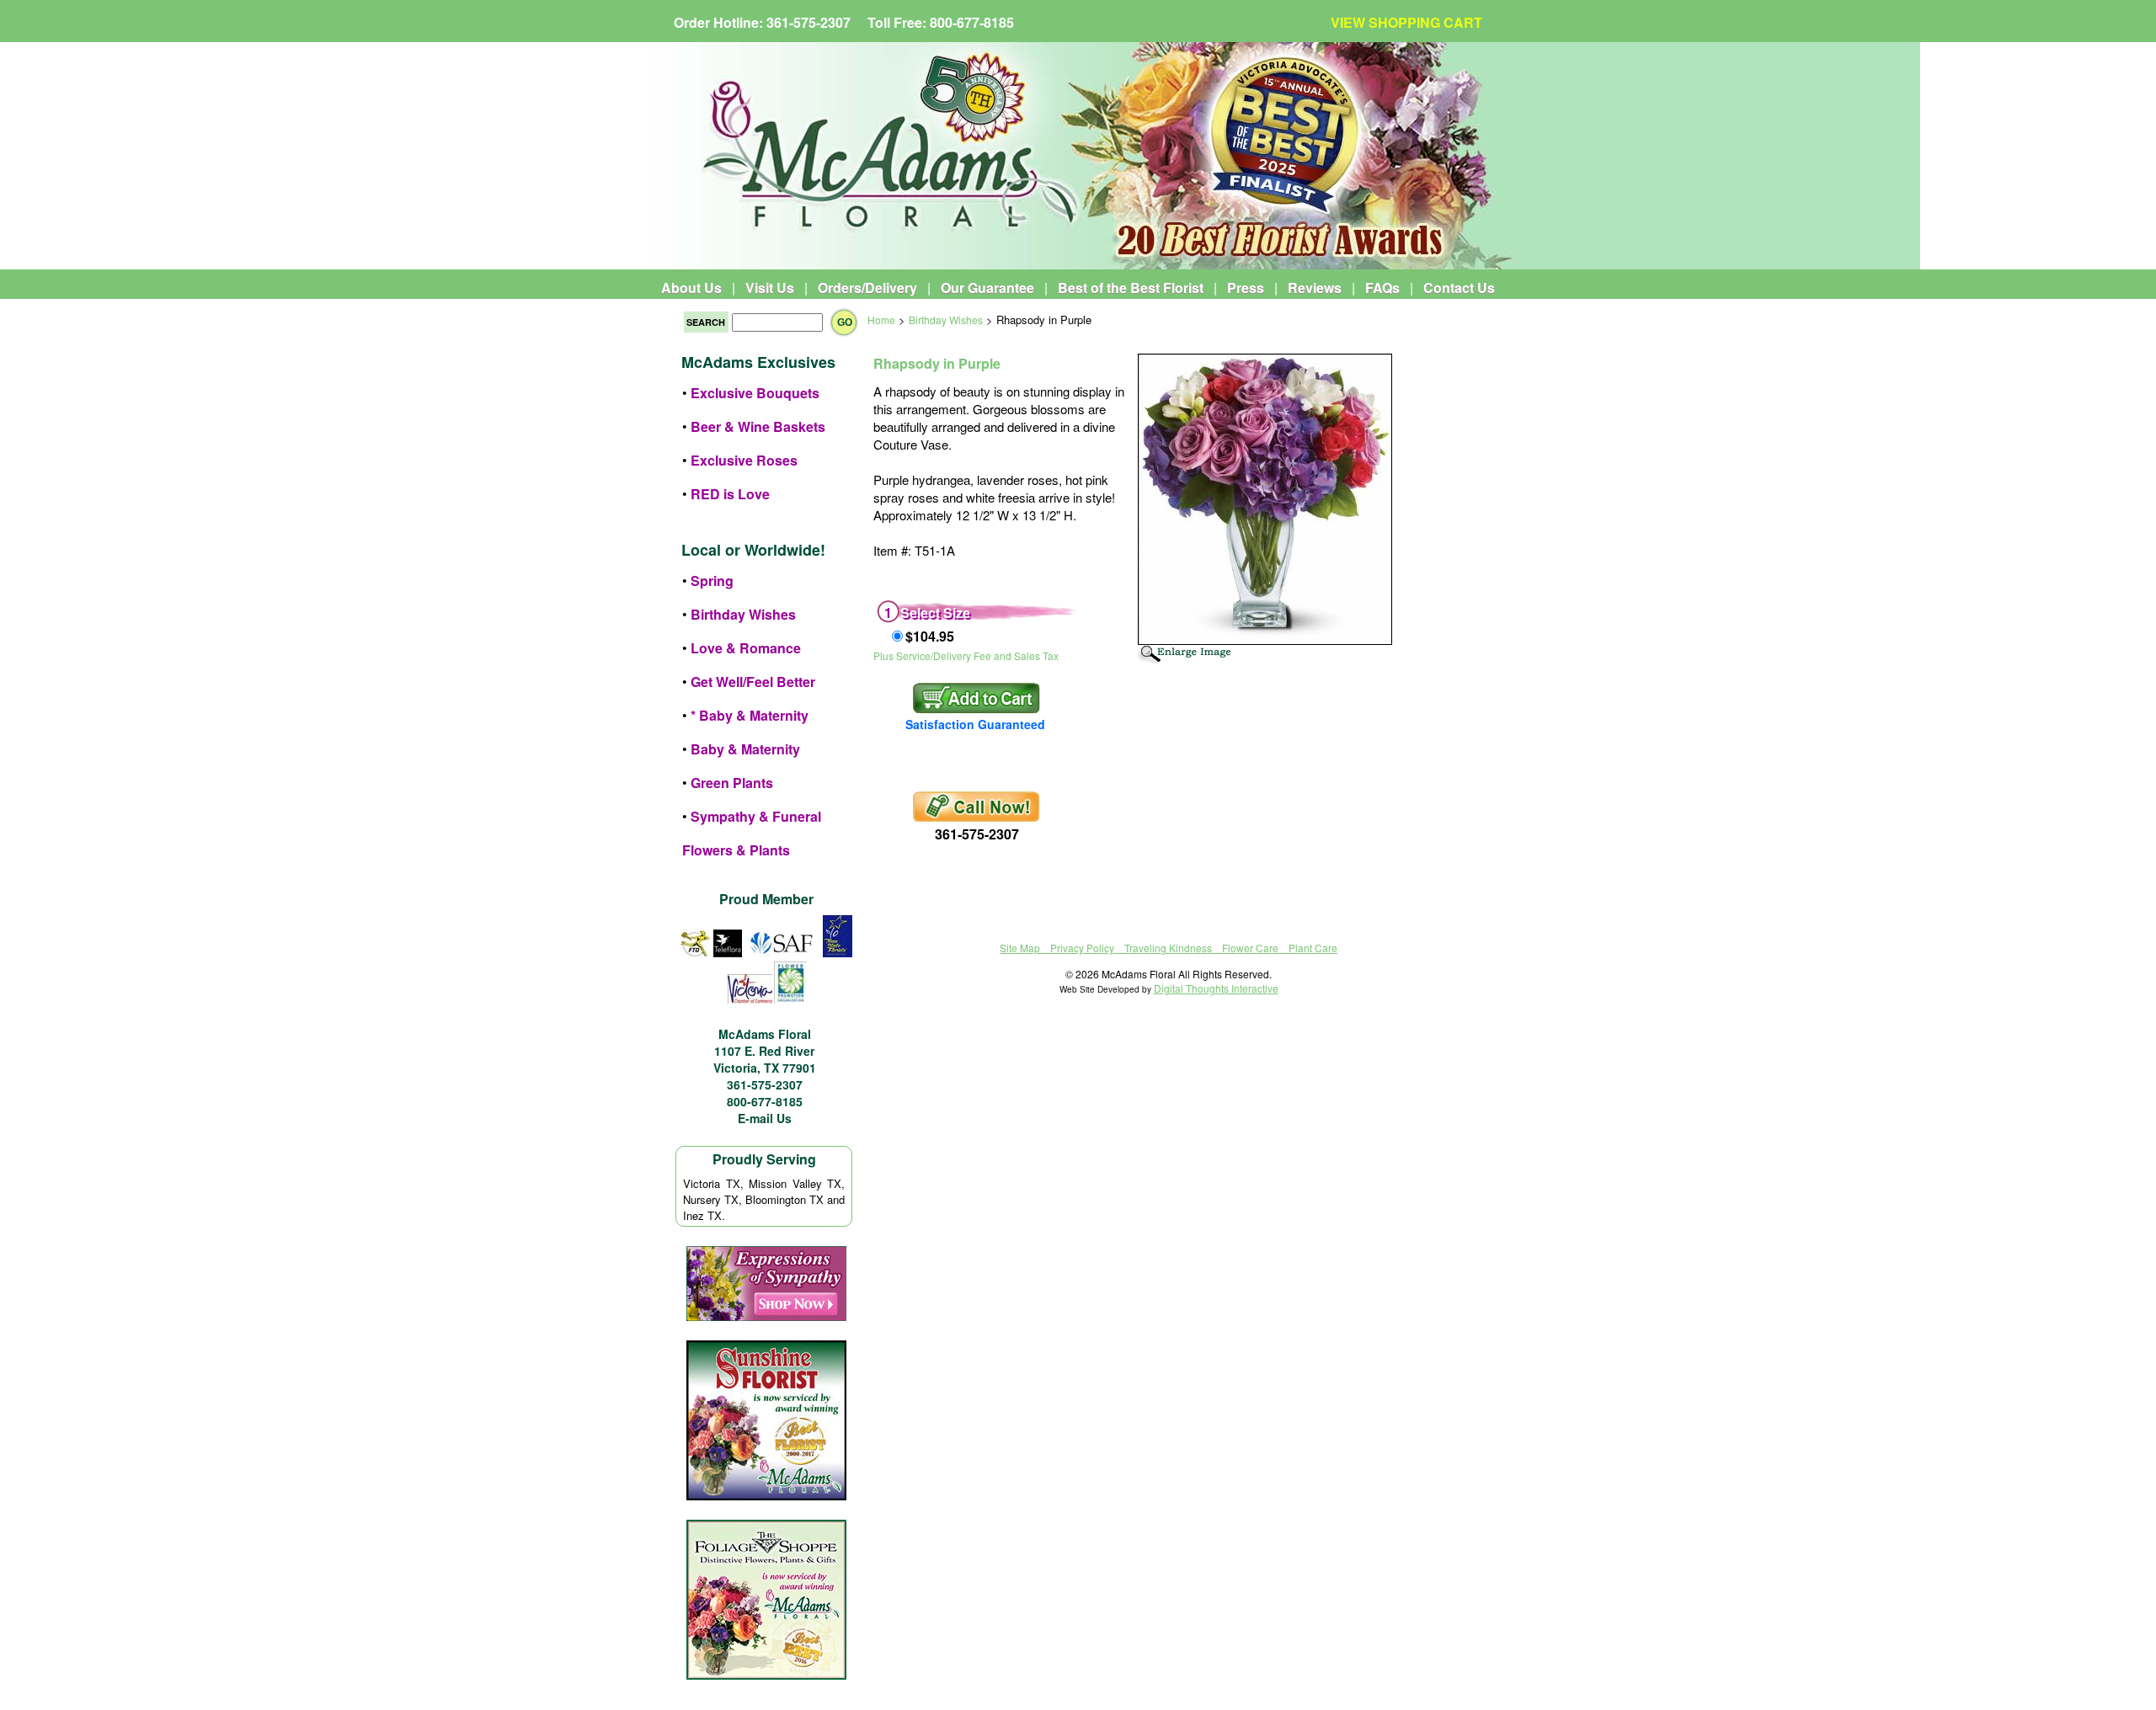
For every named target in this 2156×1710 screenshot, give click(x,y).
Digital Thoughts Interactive (1216, 988)
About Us (691, 288)
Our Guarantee (987, 288)
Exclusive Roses (744, 460)
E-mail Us (765, 1118)
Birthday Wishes (743, 614)
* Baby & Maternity (750, 715)
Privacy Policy (1082, 948)
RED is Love (730, 494)
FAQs (1382, 288)
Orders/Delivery (867, 288)
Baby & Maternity (745, 749)
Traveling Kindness (1168, 948)
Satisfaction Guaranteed (975, 724)
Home (881, 320)
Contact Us (1459, 288)
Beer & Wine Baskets (758, 426)
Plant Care (1313, 948)
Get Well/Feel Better (753, 682)
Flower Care (1250, 948)
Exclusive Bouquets (755, 393)
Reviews (1315, 288)
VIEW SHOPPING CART (1406, 22)
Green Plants (732, 783)
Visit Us (770, 288)
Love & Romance (746, 648)
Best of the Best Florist (1131, 288)
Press (1246, 288)
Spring (712, 581)
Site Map (1020, 948)
